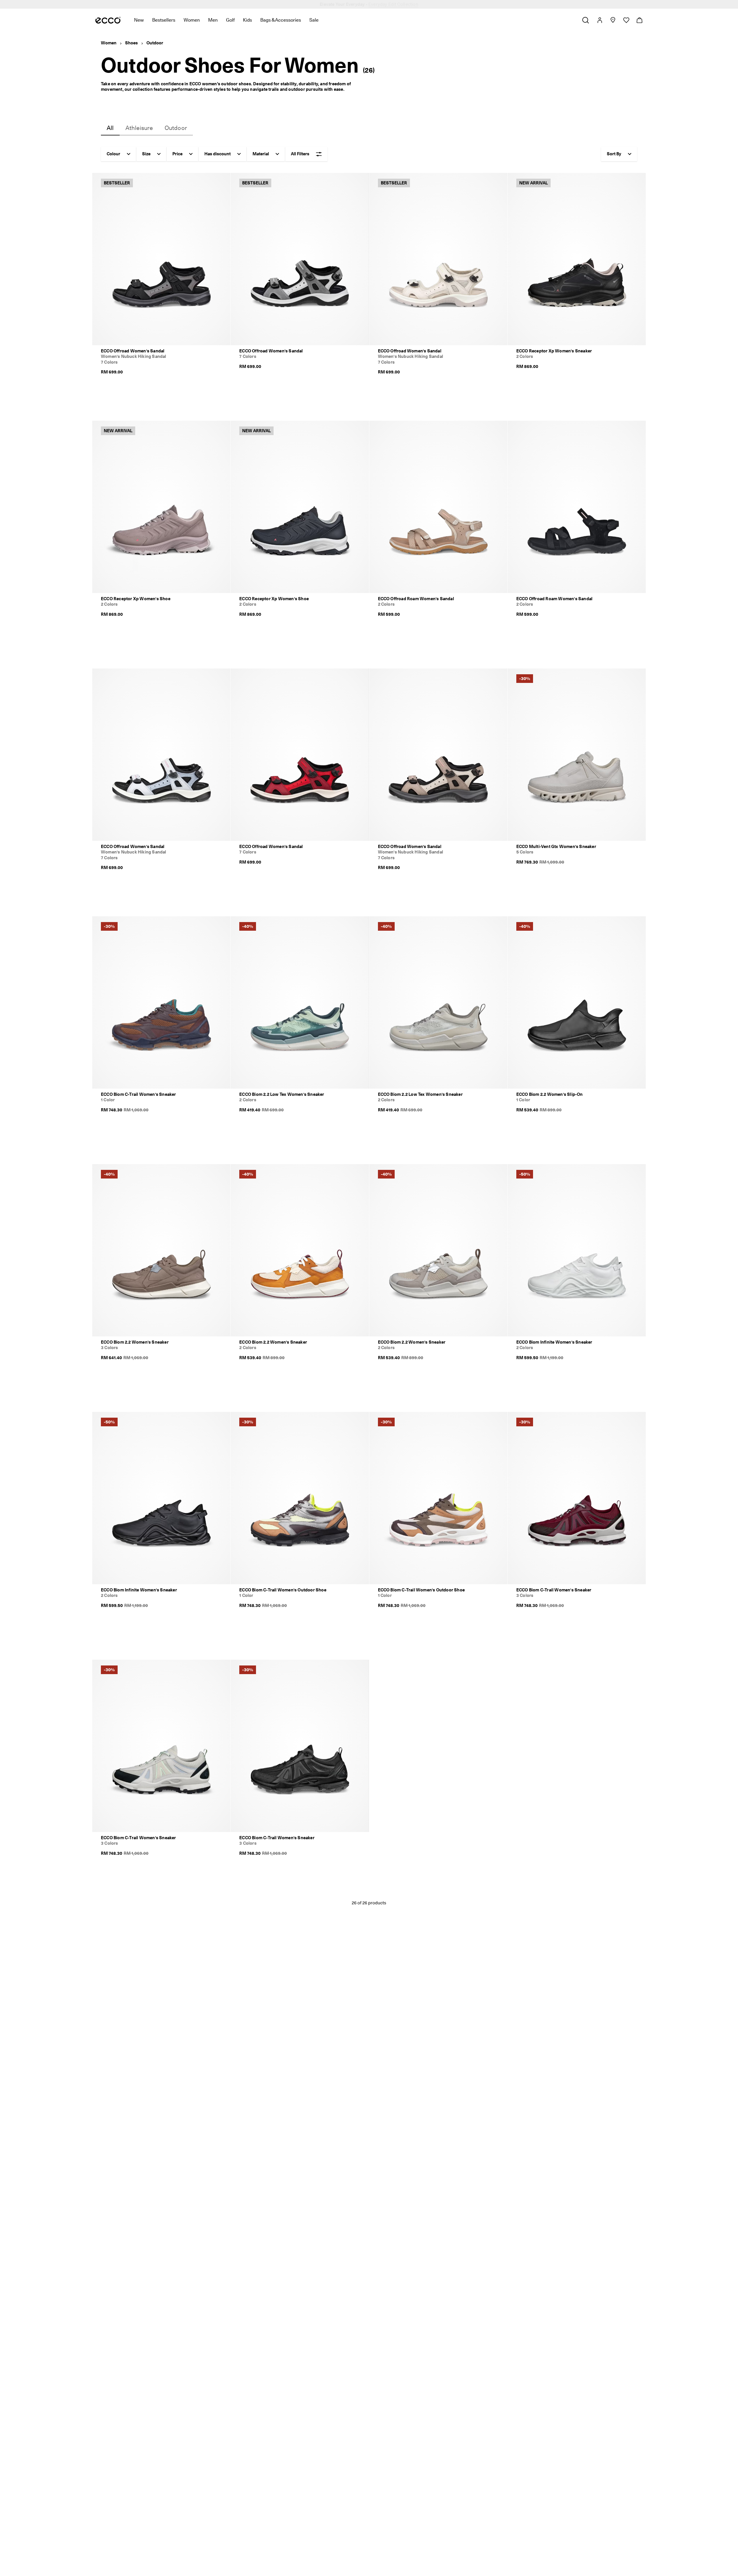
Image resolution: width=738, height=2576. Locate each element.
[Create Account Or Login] (599, 20)
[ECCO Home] (108, 20)
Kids (247, 20)
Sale (314, 20)
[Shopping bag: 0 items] (639, 20)
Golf (230, 20)
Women (192, 20)
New (139, 20)
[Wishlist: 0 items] (626, 20)
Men (213, 20)
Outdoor (155, 43)
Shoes (131, 43)
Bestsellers (164, 20)
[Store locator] (613, 20)
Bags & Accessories (281, 20)
